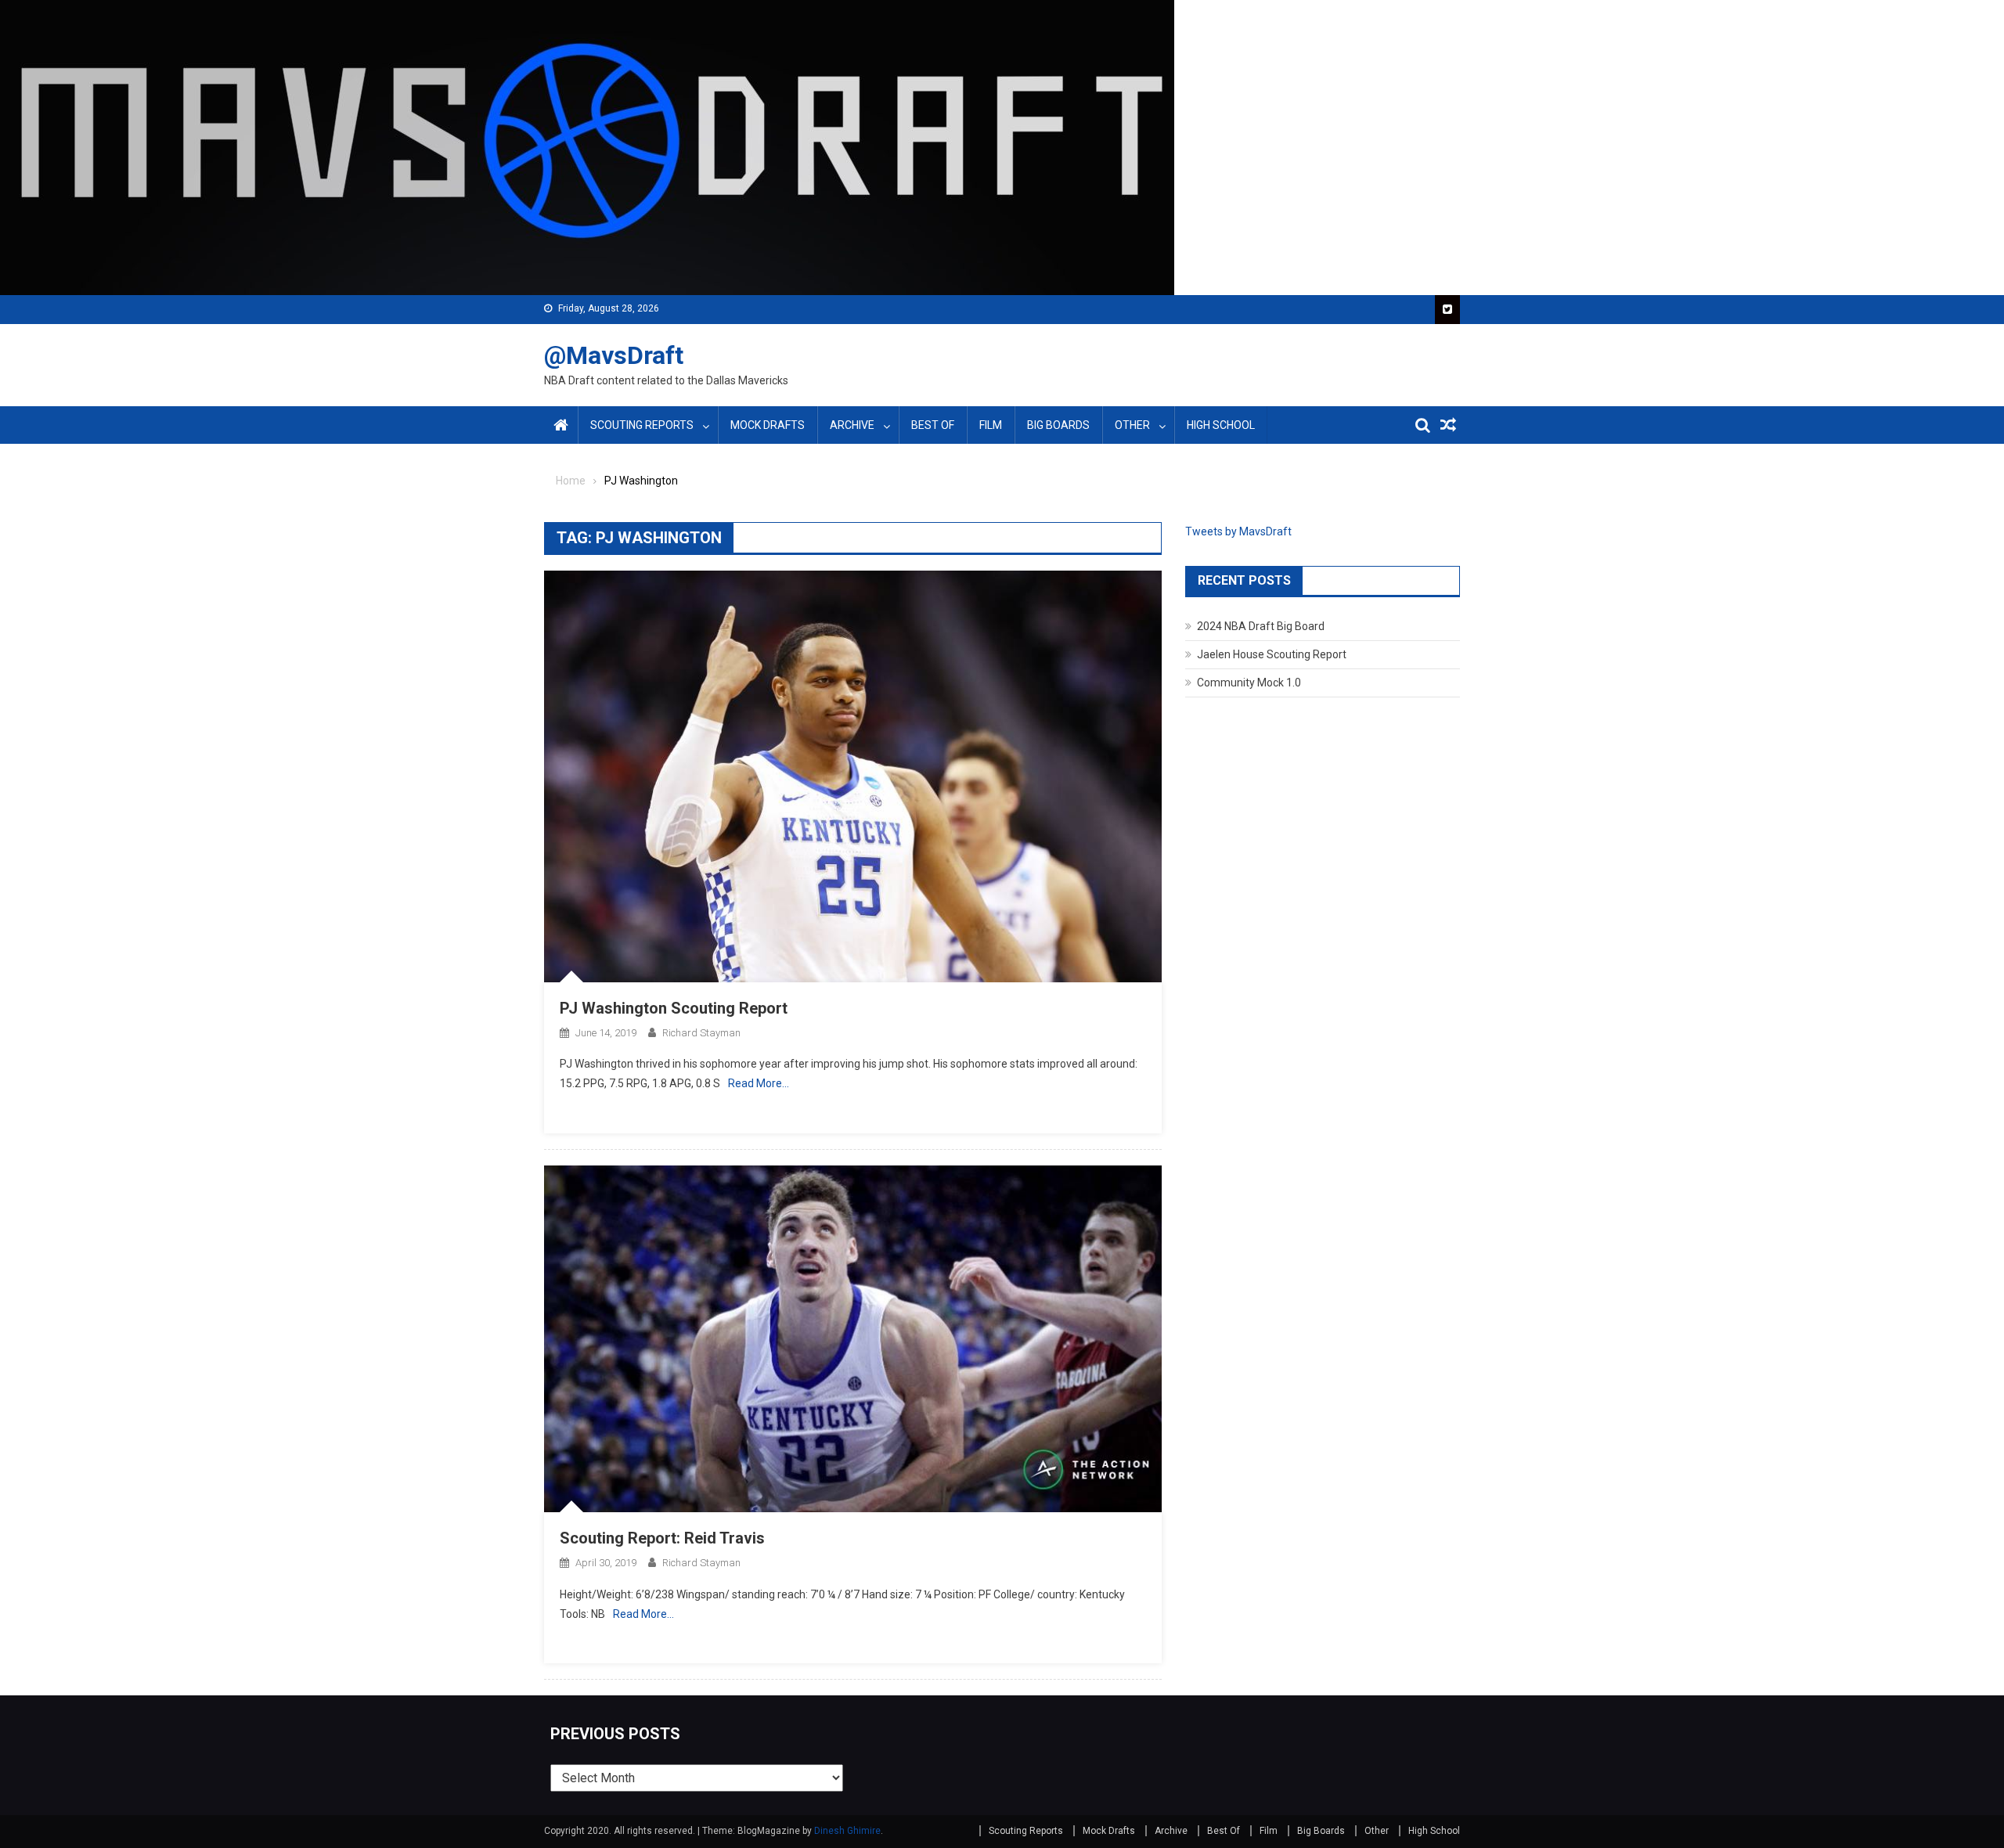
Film (991, 425)
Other (1132, 425)
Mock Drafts (768, 425)
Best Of (933, 425)
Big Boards (1058, 425)
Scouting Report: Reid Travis (662, 1538)
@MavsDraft (614, 355)
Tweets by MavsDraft (1238, 531)
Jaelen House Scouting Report (1272, 654)
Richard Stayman (701, 1033)
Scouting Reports (642, 425)
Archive (852, 425)
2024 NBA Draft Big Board (1261, 626)
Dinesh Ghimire (847, 1831)
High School (1221, 425)
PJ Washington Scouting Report (674, 1008)
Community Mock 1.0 (1249, 683)
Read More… (759, 1083)
